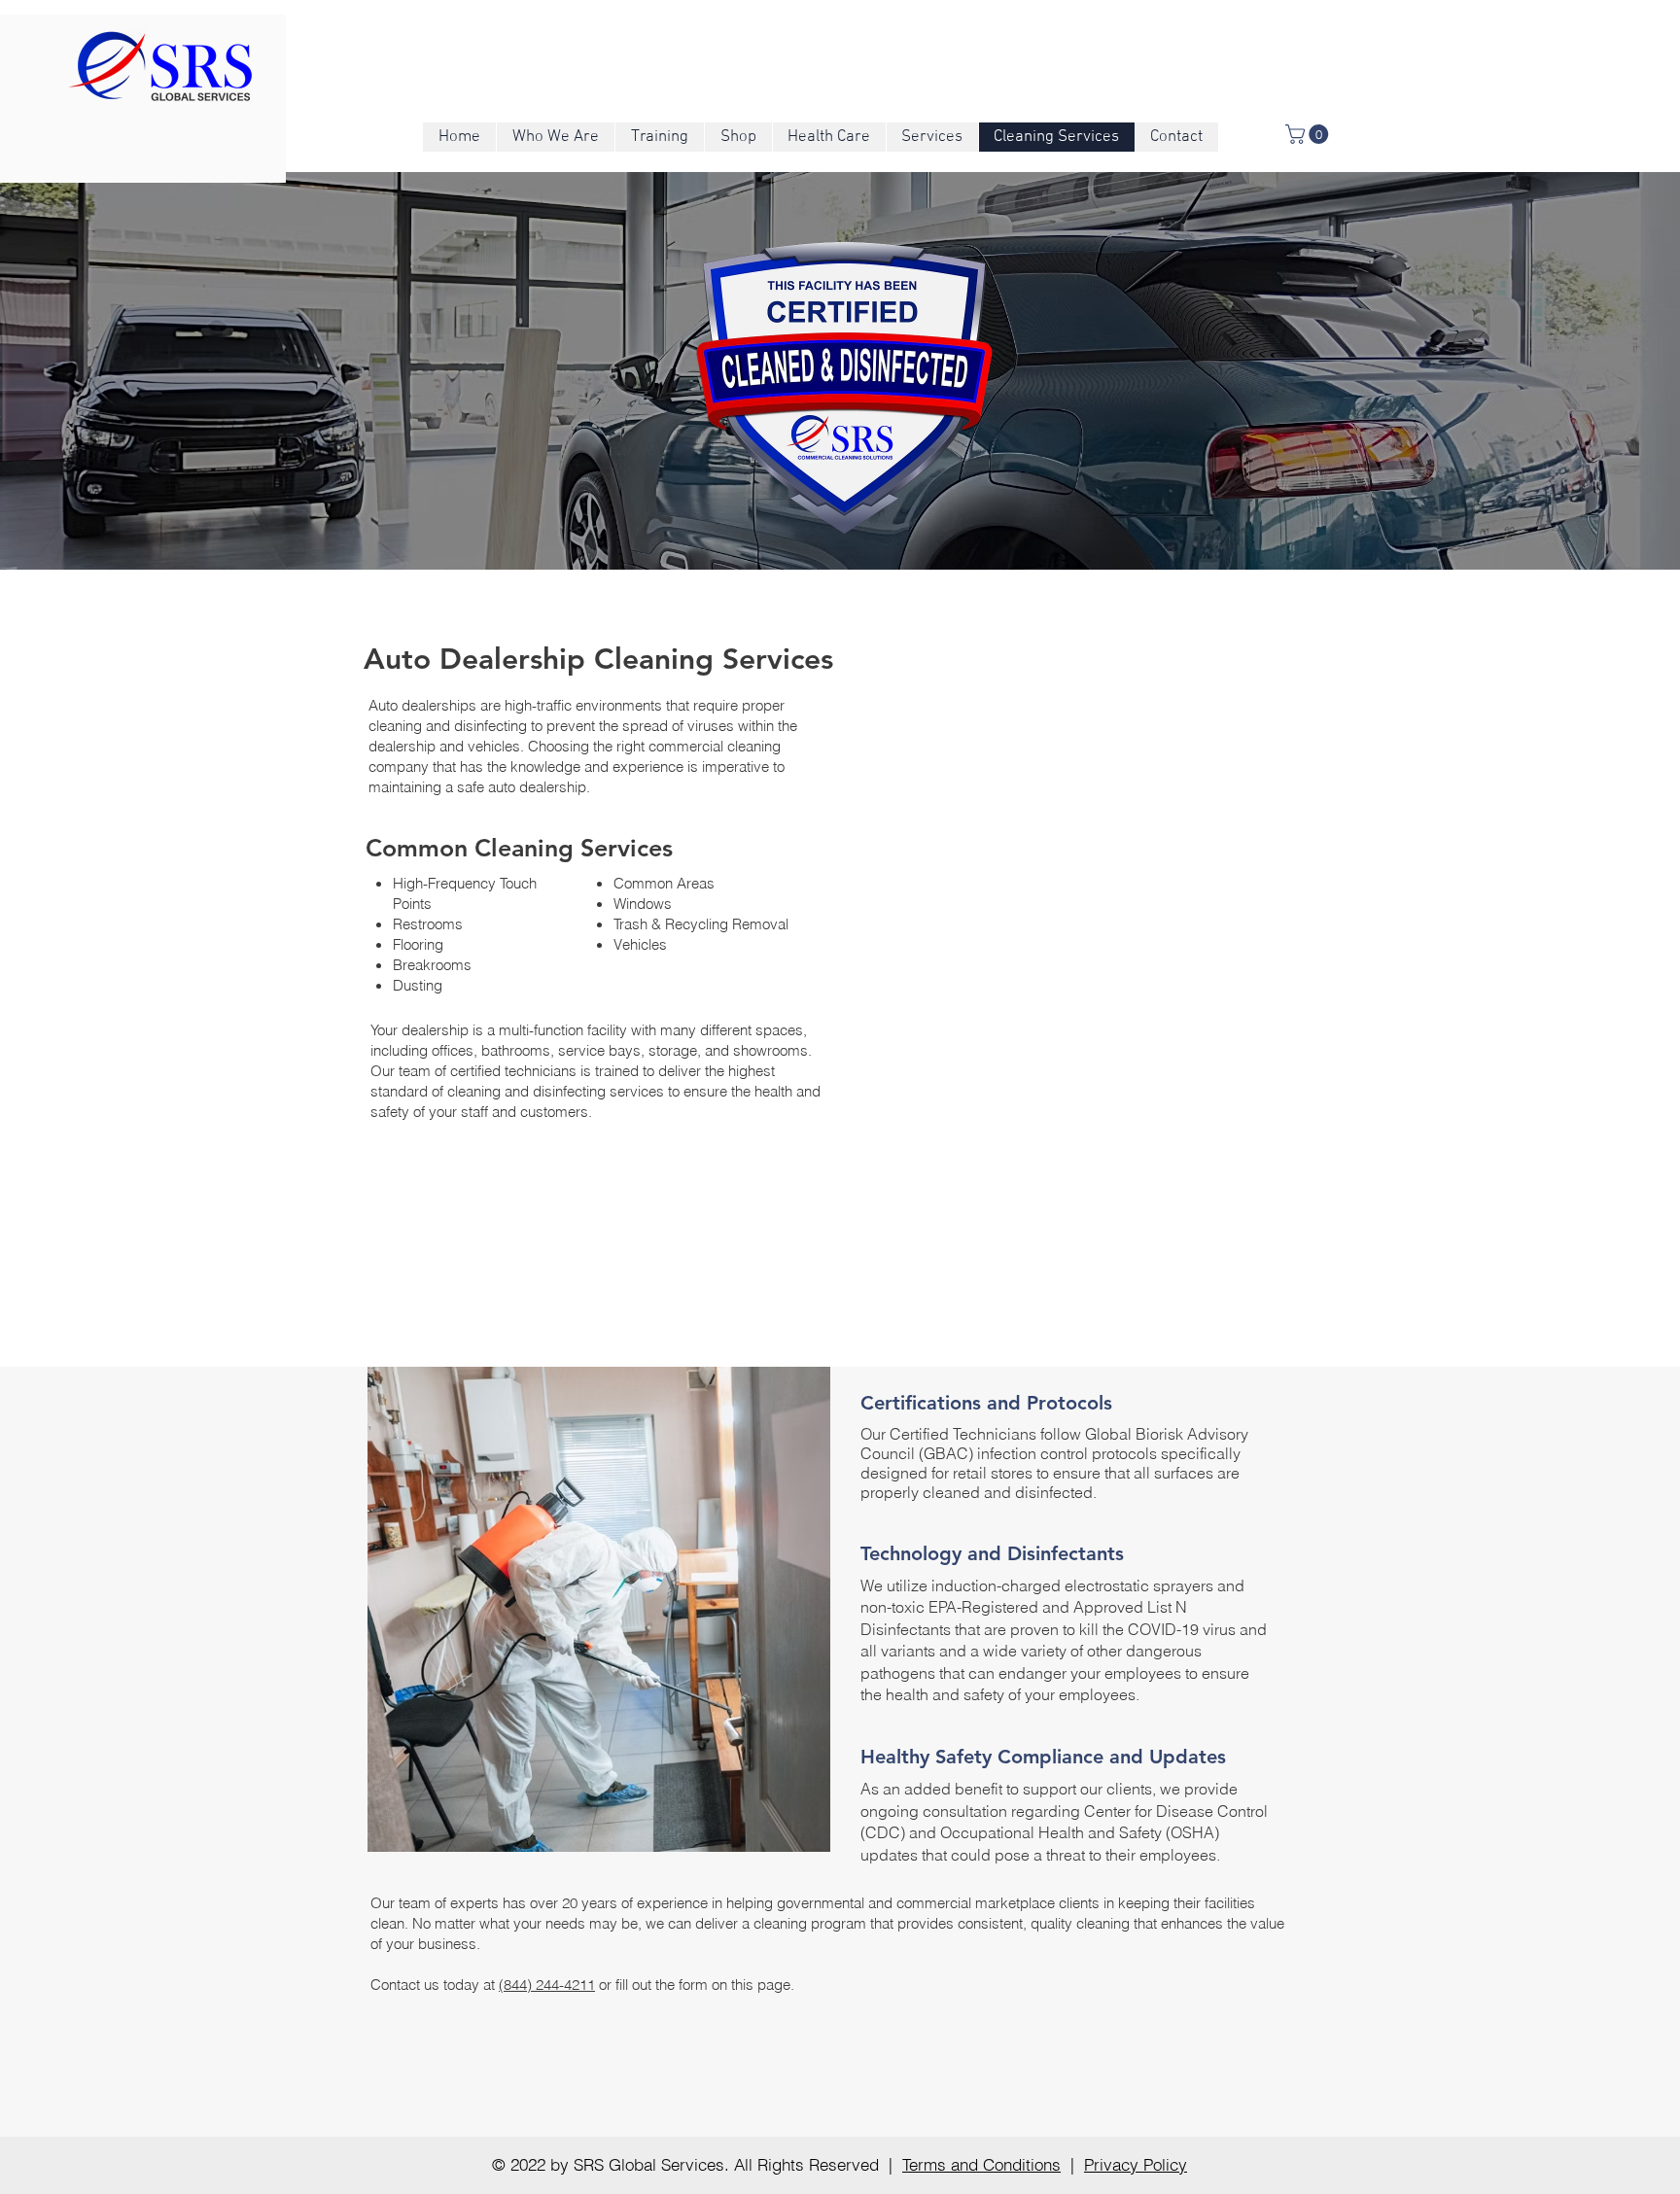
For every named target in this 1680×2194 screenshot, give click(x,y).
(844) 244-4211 (547, 1985)
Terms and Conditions (981, 2164)
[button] (1309, 134)
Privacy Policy (1136, 2164)
